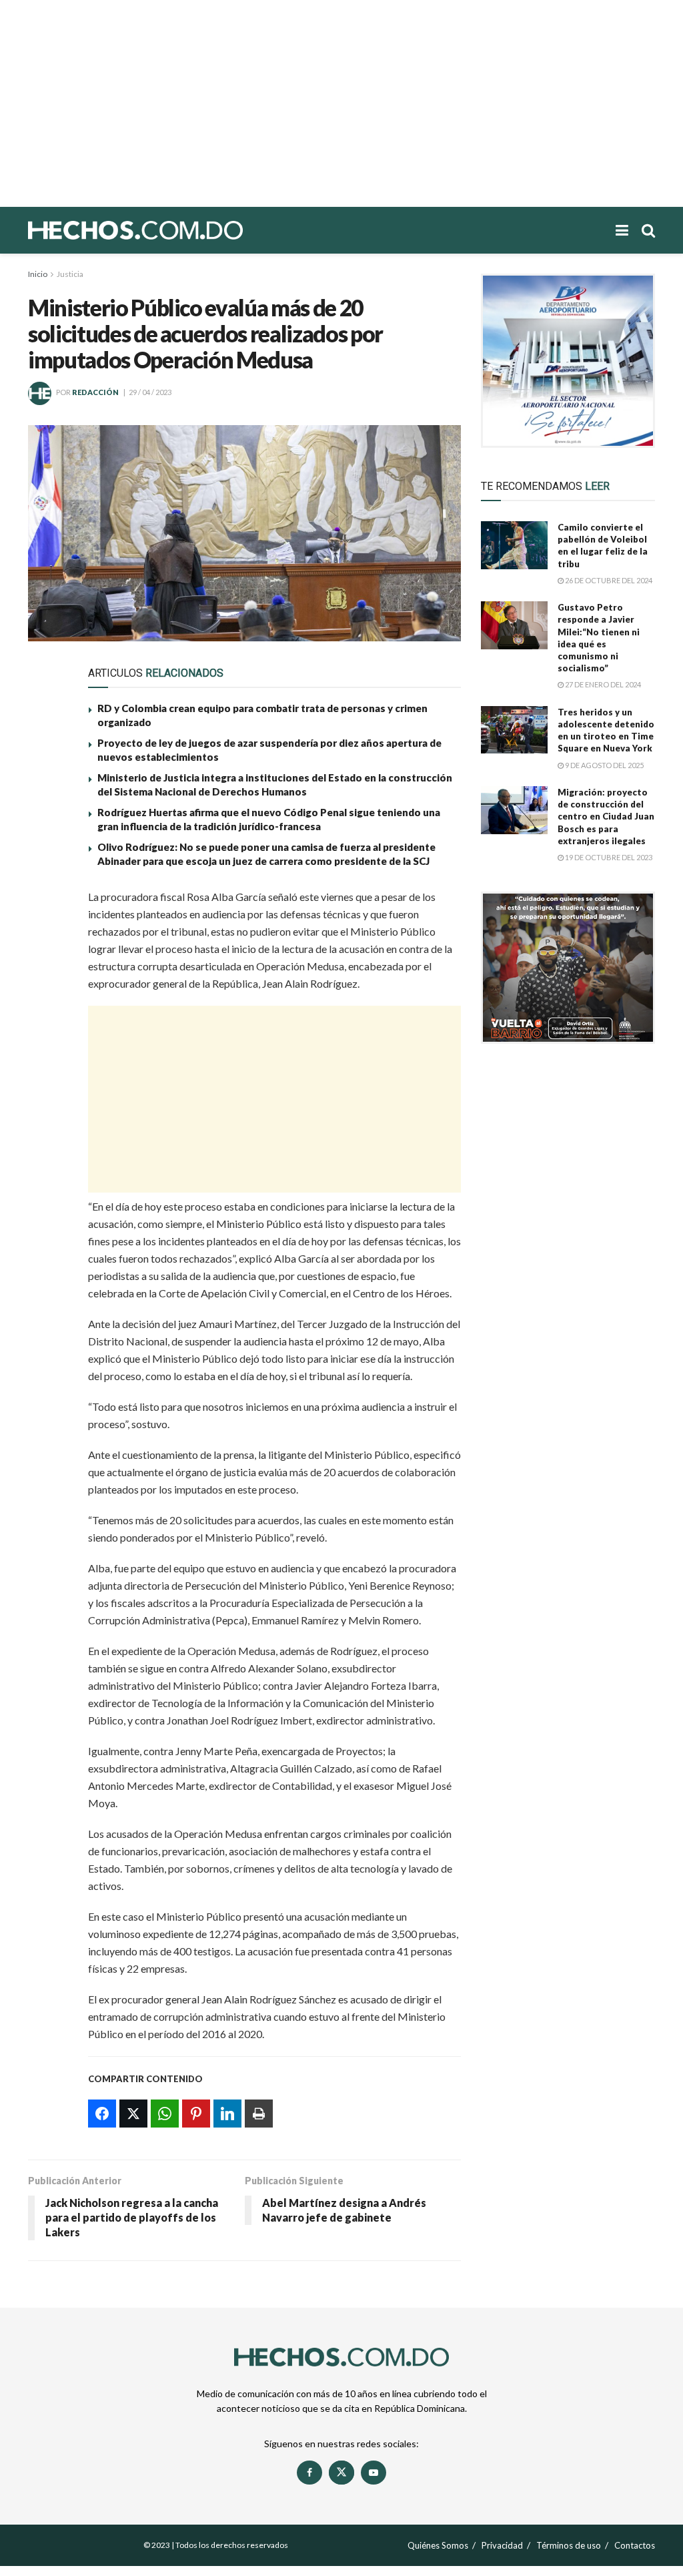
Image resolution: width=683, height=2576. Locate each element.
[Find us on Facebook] (309, 2473)
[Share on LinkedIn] (46, 1026)
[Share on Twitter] (46, 934)
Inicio (38, 274)
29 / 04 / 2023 (150, 392)
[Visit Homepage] (181, 230)
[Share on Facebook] (46, 904)
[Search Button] (648, 230)
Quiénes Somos (438, 2545)
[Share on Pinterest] (46, 996)
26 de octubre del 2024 (608, 580)
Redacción (95, 392)
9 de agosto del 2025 (604, 765)
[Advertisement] (341, 103)
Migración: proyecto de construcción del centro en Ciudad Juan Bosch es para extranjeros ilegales (606, 817)
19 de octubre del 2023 (608, 857)
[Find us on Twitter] (341, 2473)
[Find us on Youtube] (374, 2473)
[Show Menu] (622, 230)
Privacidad (502, 2545)
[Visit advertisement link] (568, 361)
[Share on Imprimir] (46, 1057)
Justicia (70, 274)
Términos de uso (569, 2545)
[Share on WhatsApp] (46, 965)
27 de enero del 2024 (602, 684)
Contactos (635, 2545)
